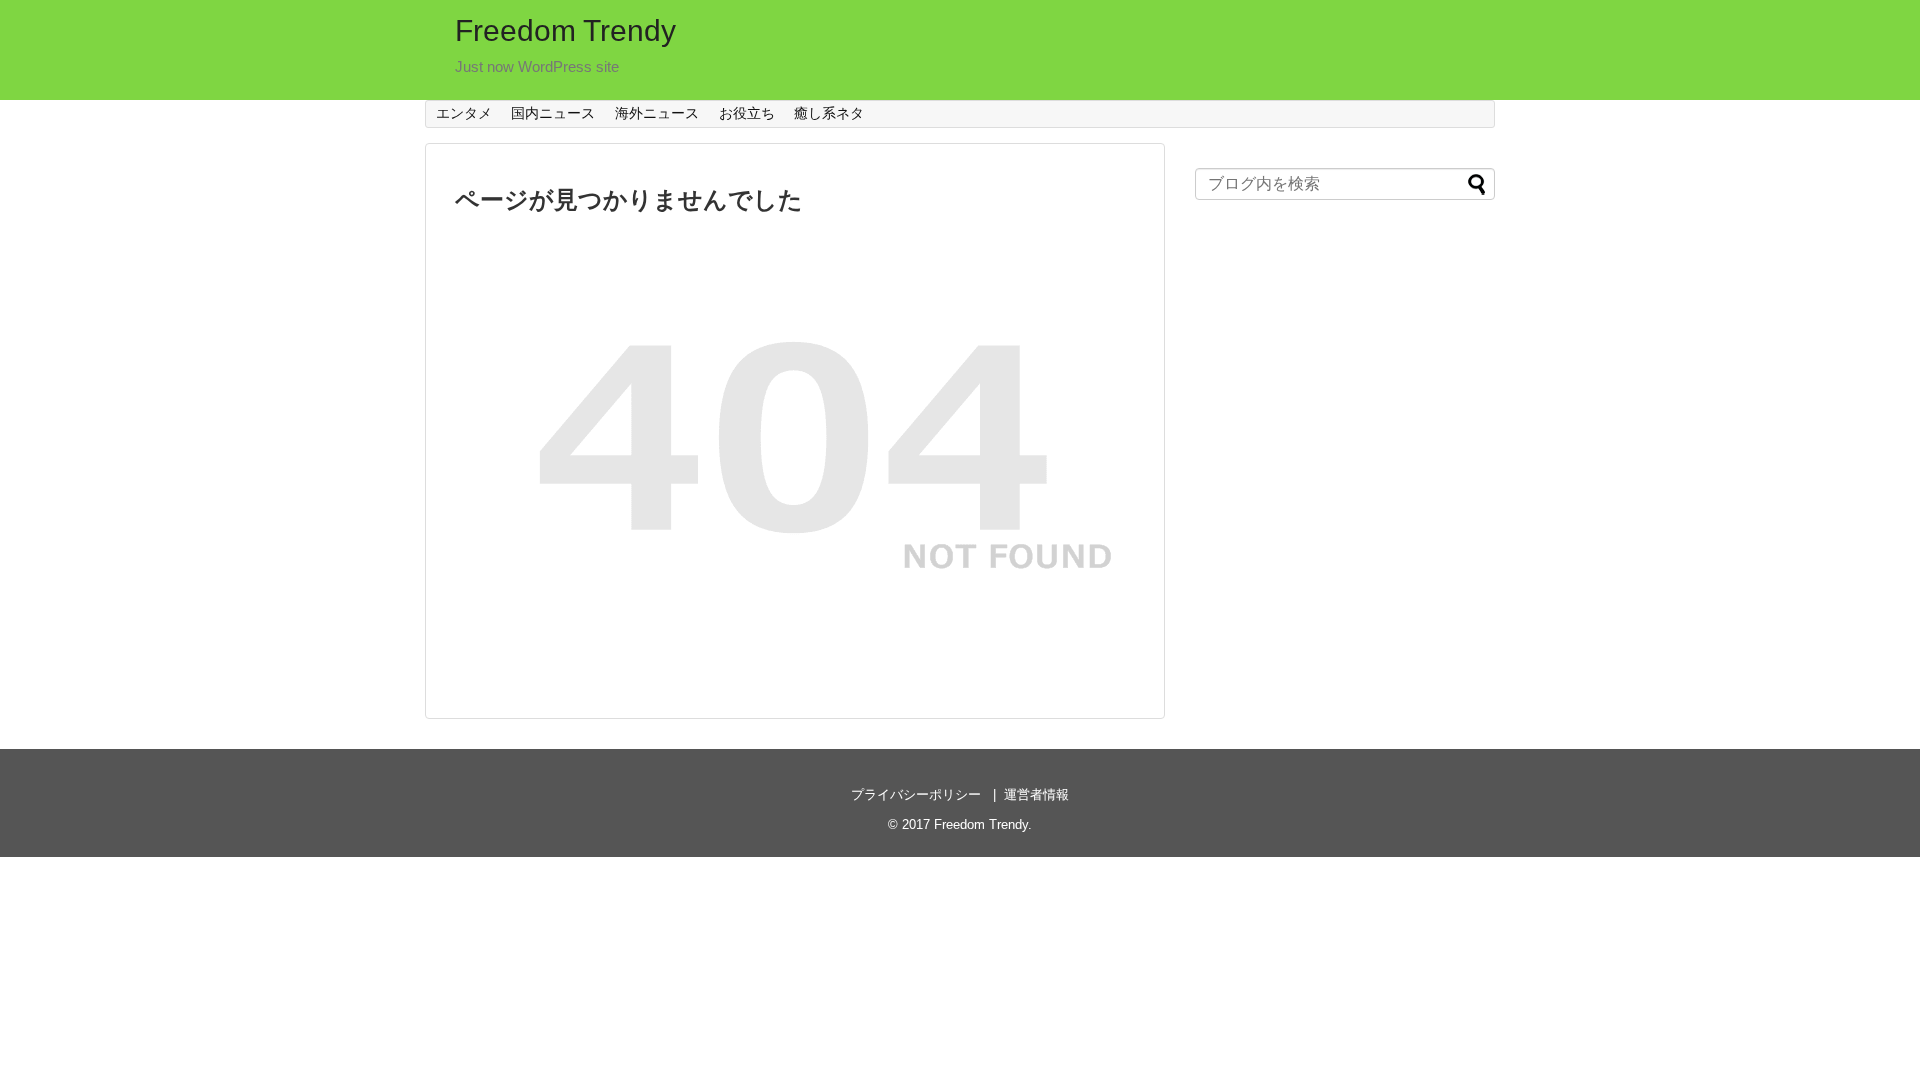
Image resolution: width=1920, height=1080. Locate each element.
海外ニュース (657, 113)
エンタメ (464, 113)
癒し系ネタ (829, 113)
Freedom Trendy (565, 30)
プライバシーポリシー (916, 794)
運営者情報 (1036, 794)
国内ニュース (553, 113)
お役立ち (747, 113)
